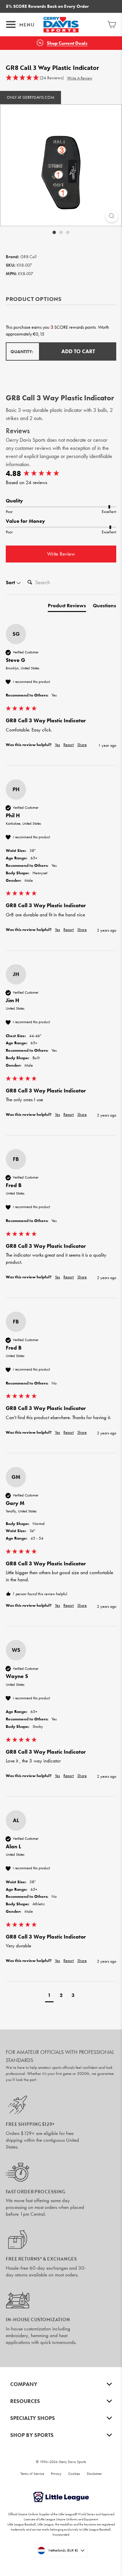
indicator (73, 410)
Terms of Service (32, 2474)
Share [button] (82, 745)
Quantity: (22, 352)
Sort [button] (11, 583)
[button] (35, 78)
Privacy (56, 2474)
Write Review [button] (61, 554)
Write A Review (80, 78)
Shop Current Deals (67, 43)
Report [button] (69, 745)
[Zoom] (112, 216)
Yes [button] (57, 745)
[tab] (67, 607)
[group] (61, 474)
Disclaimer (94, 2474)
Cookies (74, 2474)
